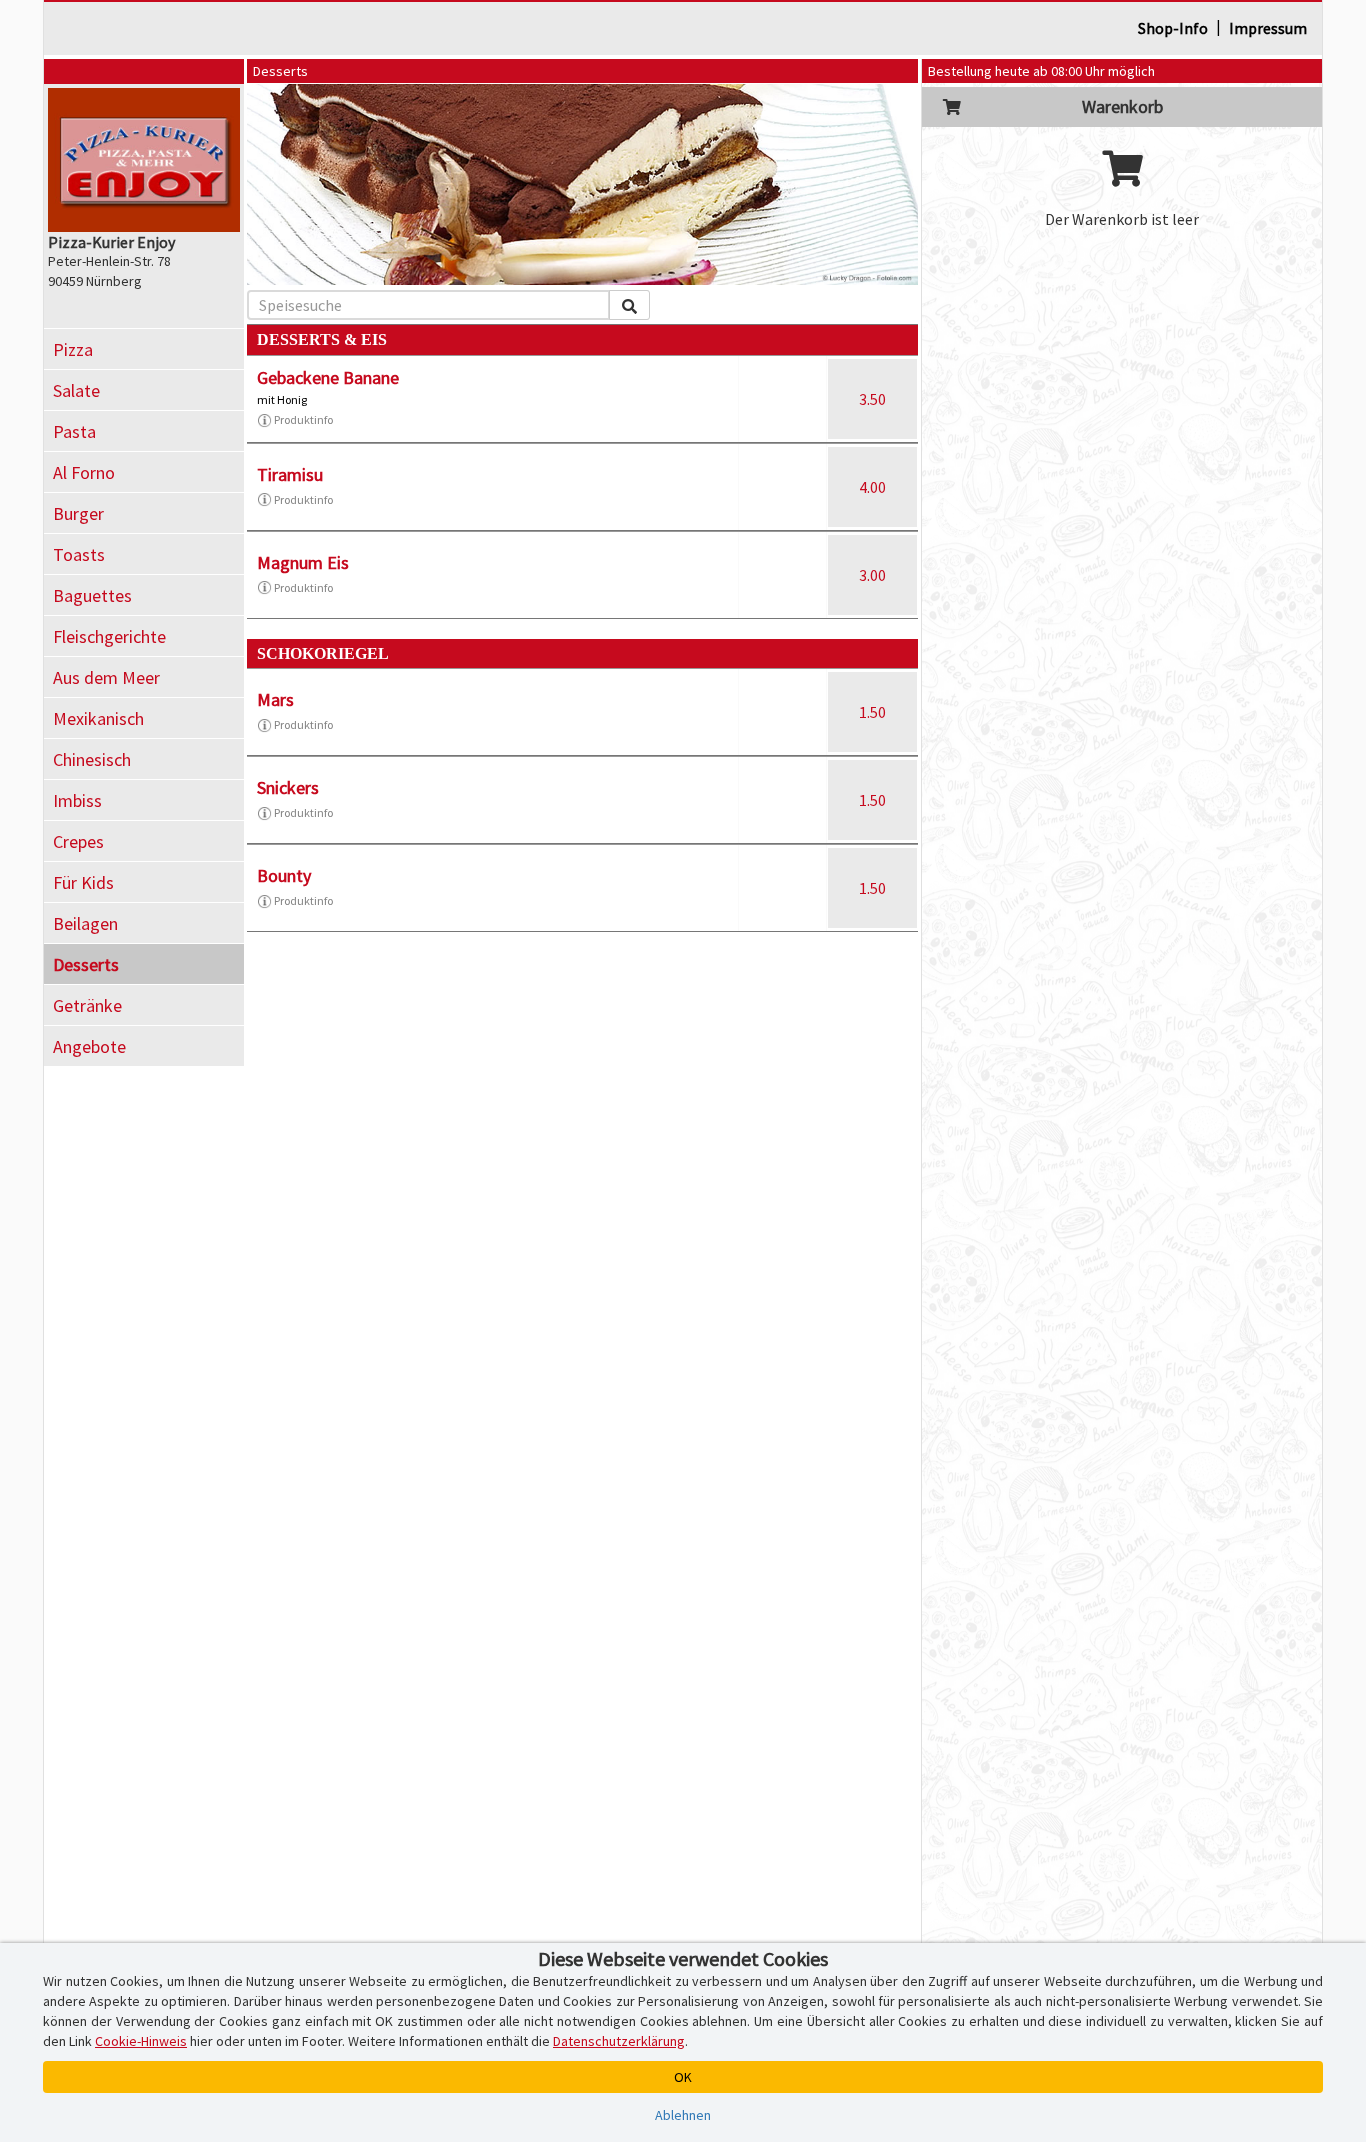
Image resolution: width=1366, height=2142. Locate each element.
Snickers (288, 787)
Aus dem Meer (106, 677)
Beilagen (85, 923)
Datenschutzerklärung (619, 2041)
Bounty (284, 875)
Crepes (78, 841)
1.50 (872, 712)
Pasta (74, 431)
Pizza (73, 349)
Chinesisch (92, 759)
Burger (78, 513)
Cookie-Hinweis (141, 2041)
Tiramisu (290, 474)
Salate (76, 390)
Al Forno (84, 472)
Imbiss (77, 800)
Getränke (87, 1005)
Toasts (79, 554)
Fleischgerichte (109, 636)
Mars (275, 699)
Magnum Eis (303, 562)
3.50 (872, 399)
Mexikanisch (98, 718)
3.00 (872, 575)
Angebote (89, 1046)
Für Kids (83, 882)
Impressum (1268, 28)
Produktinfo (303, 419)
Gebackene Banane (328, 377)
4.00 (872, 487)
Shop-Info (1173, 28)
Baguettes (92, 595)
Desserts (86, 964)
